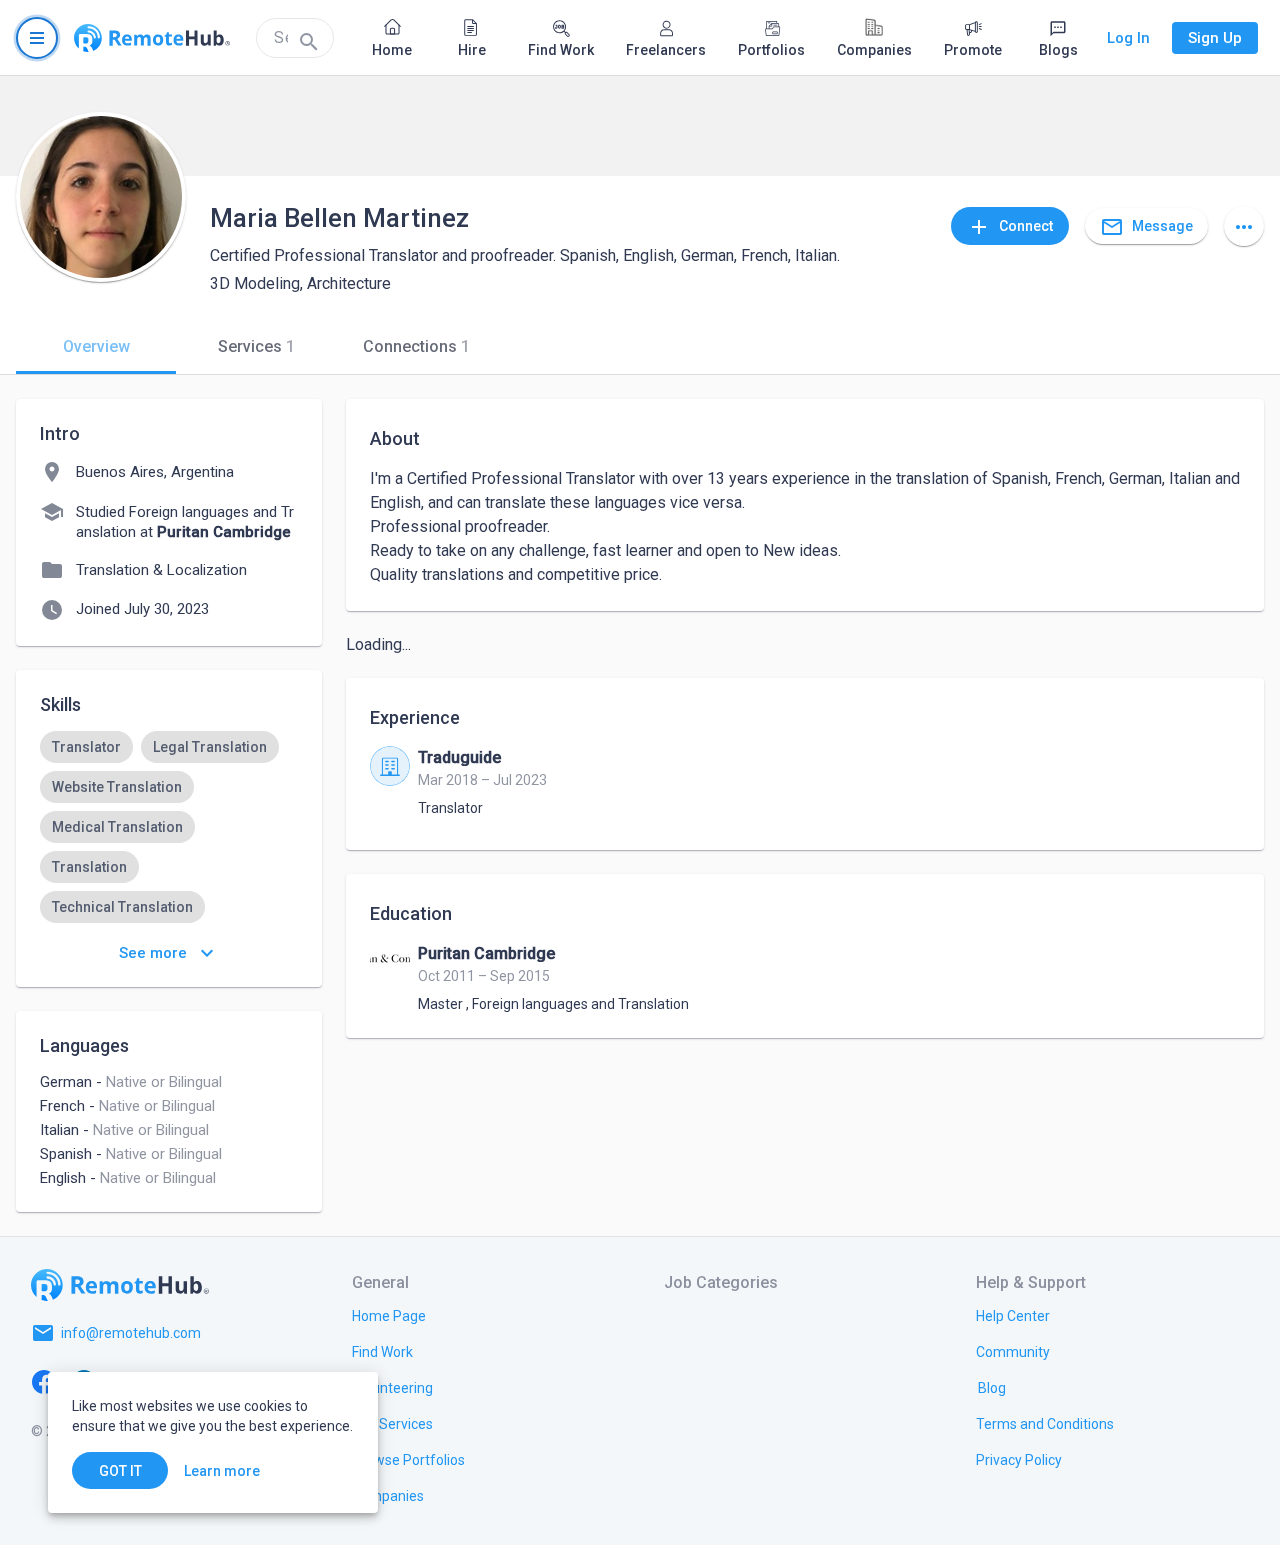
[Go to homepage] (152, 38)
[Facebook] (44, 1381)
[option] (86, 747)
